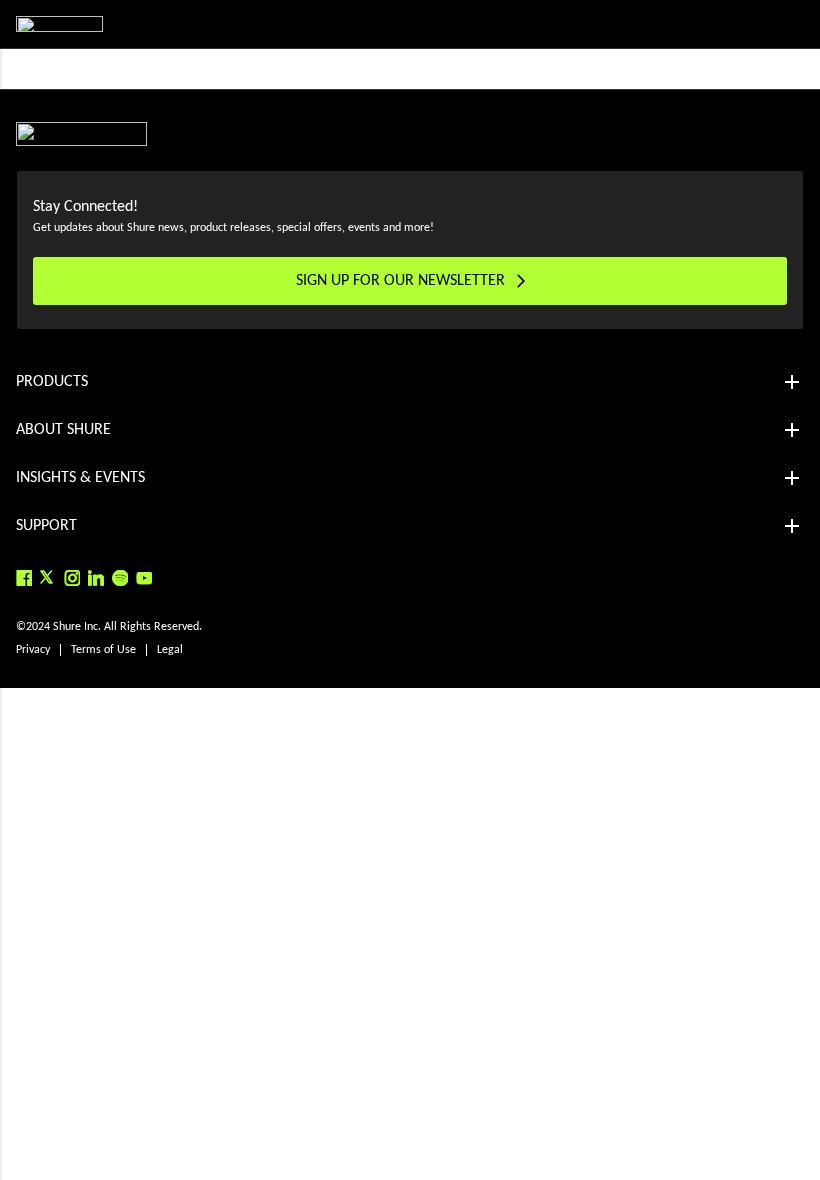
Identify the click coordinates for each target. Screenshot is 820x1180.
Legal (170, 650)
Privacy (33, 650)
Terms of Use (103, 650)
